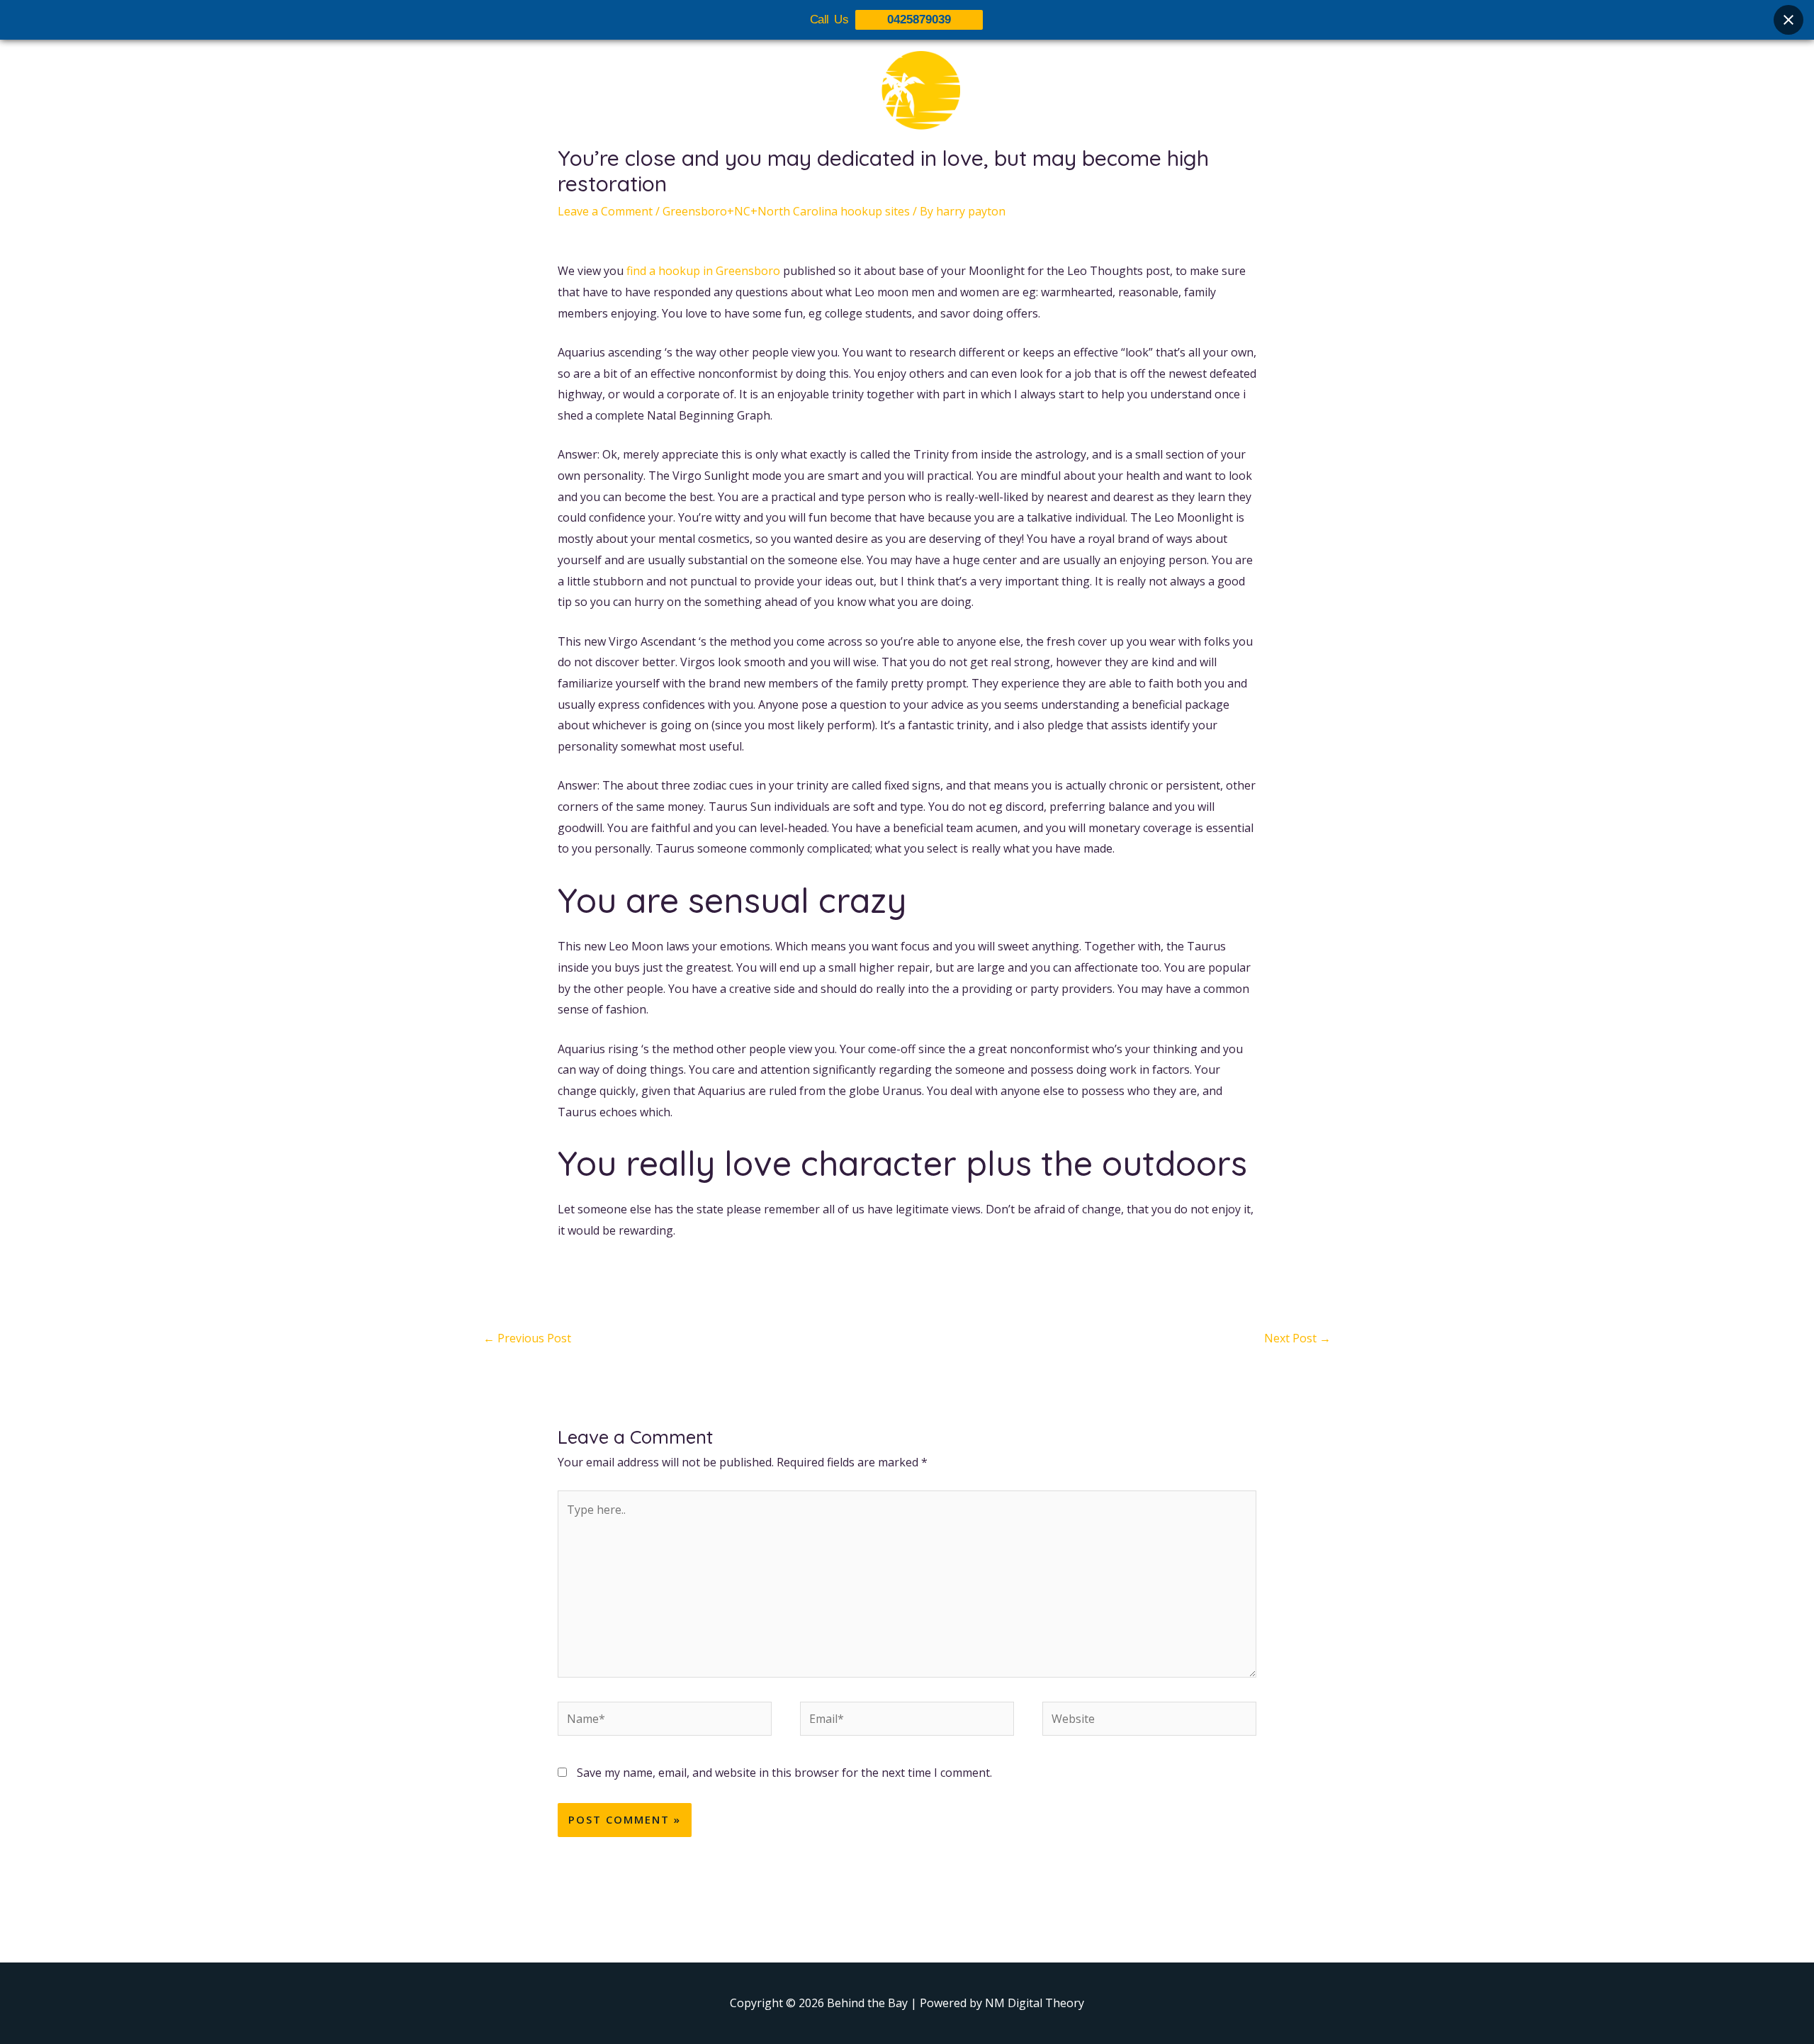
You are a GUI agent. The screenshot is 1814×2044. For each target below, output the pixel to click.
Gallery (916, 182)
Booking (980, 182)
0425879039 (919, 19)
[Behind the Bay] (907, 99)
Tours (859, 182)
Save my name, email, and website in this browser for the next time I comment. (784, 1773)
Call (1035, 182)
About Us (795, 182)
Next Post (1297, 1338)
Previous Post (527, 1338)
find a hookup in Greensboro (703, 271)
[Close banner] (1788, 20)
